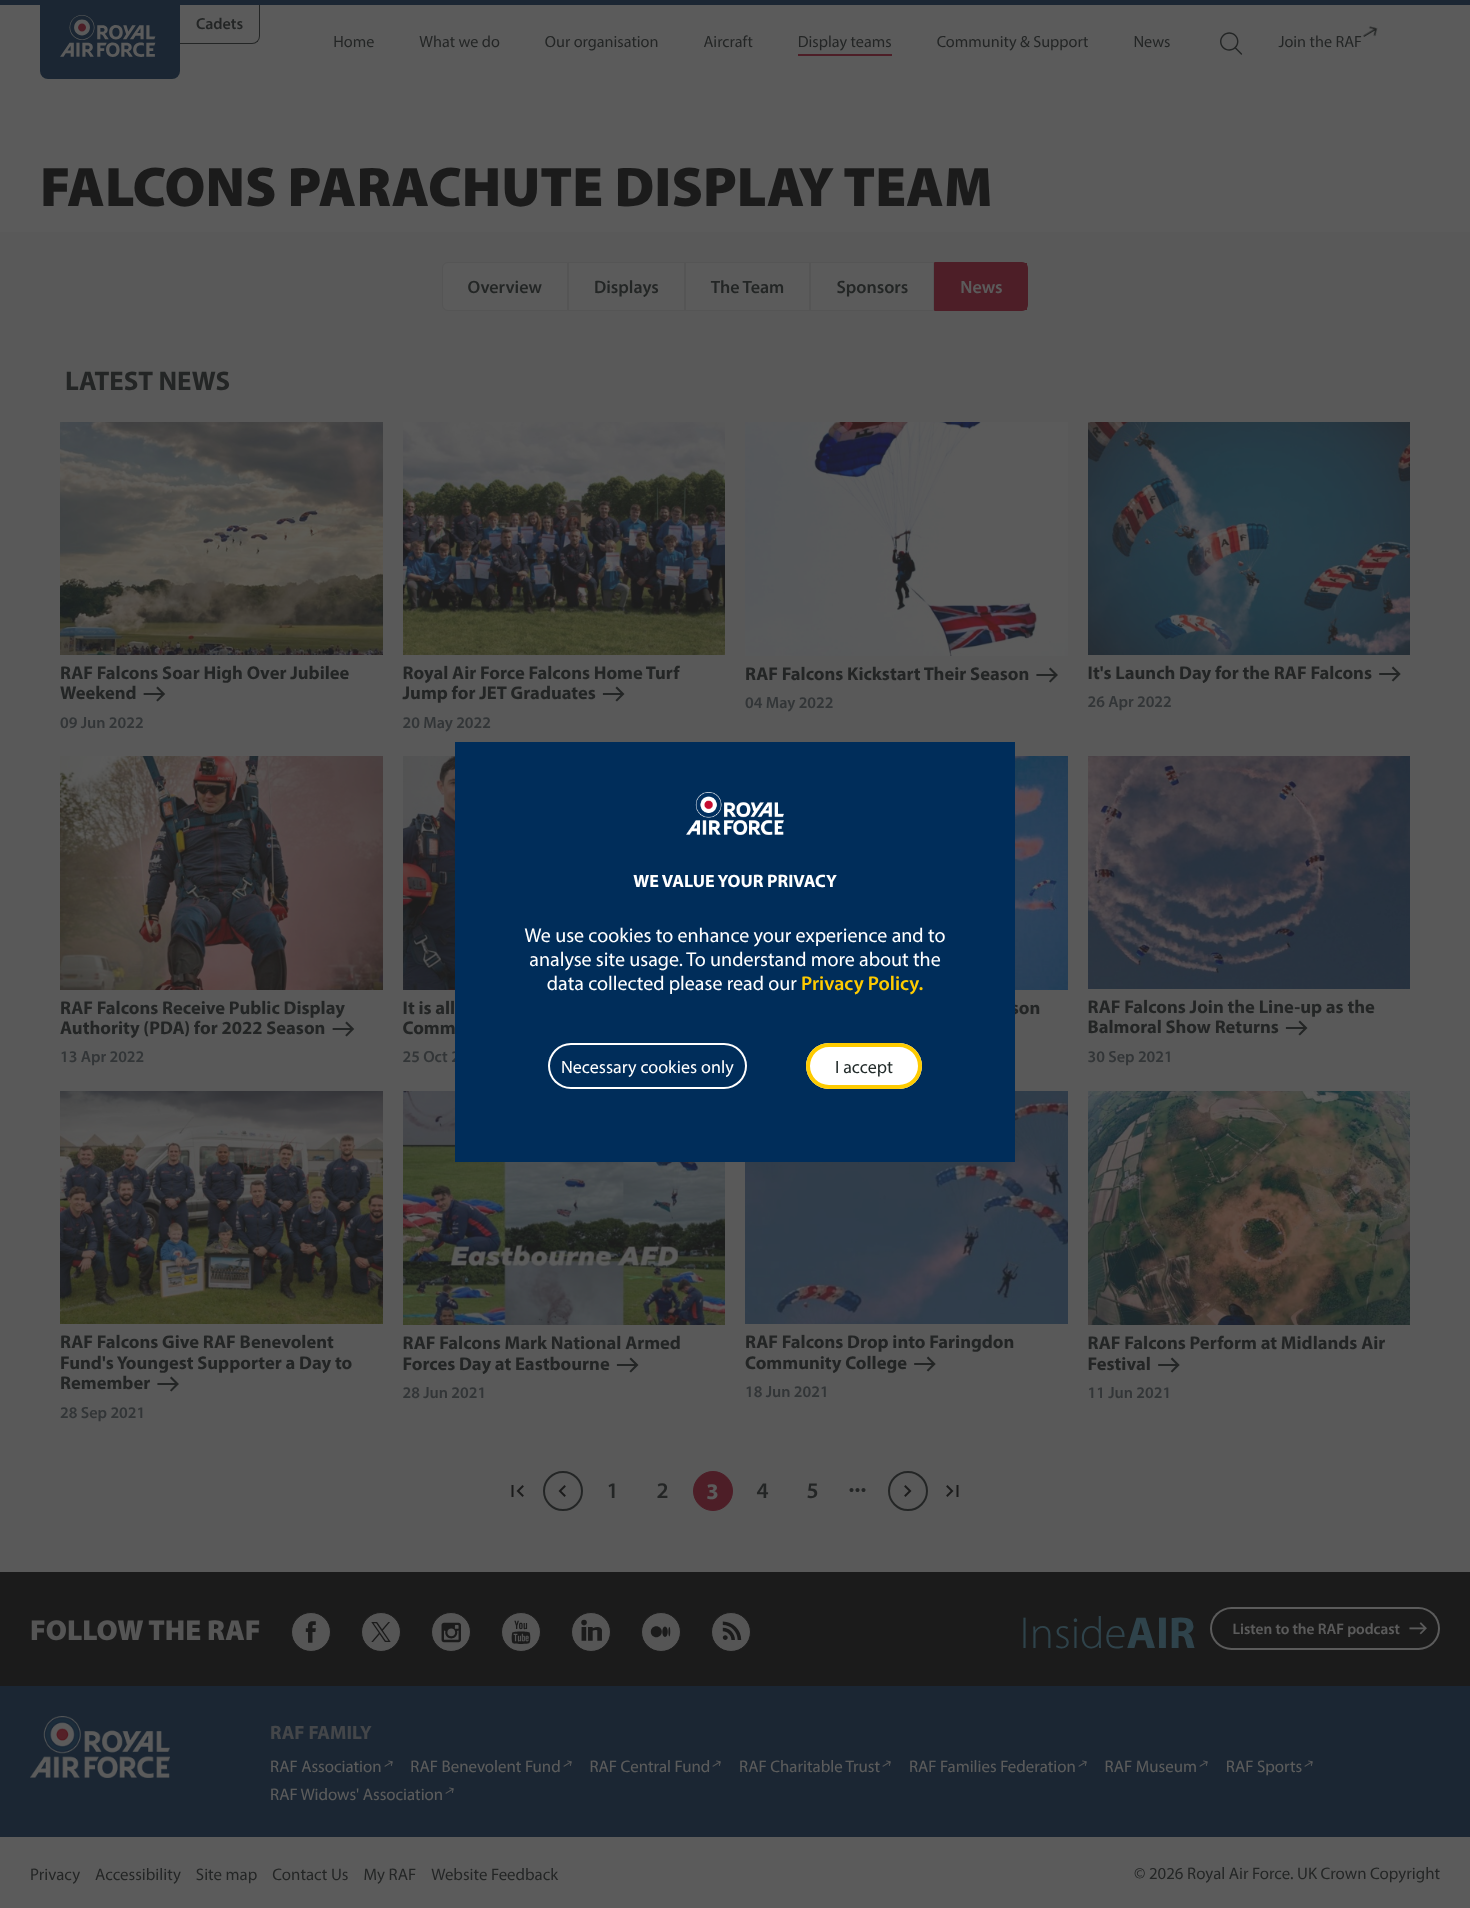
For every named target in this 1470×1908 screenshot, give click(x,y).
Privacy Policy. (862, 983)
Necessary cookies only (647, 1066)
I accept (864, 1066)
